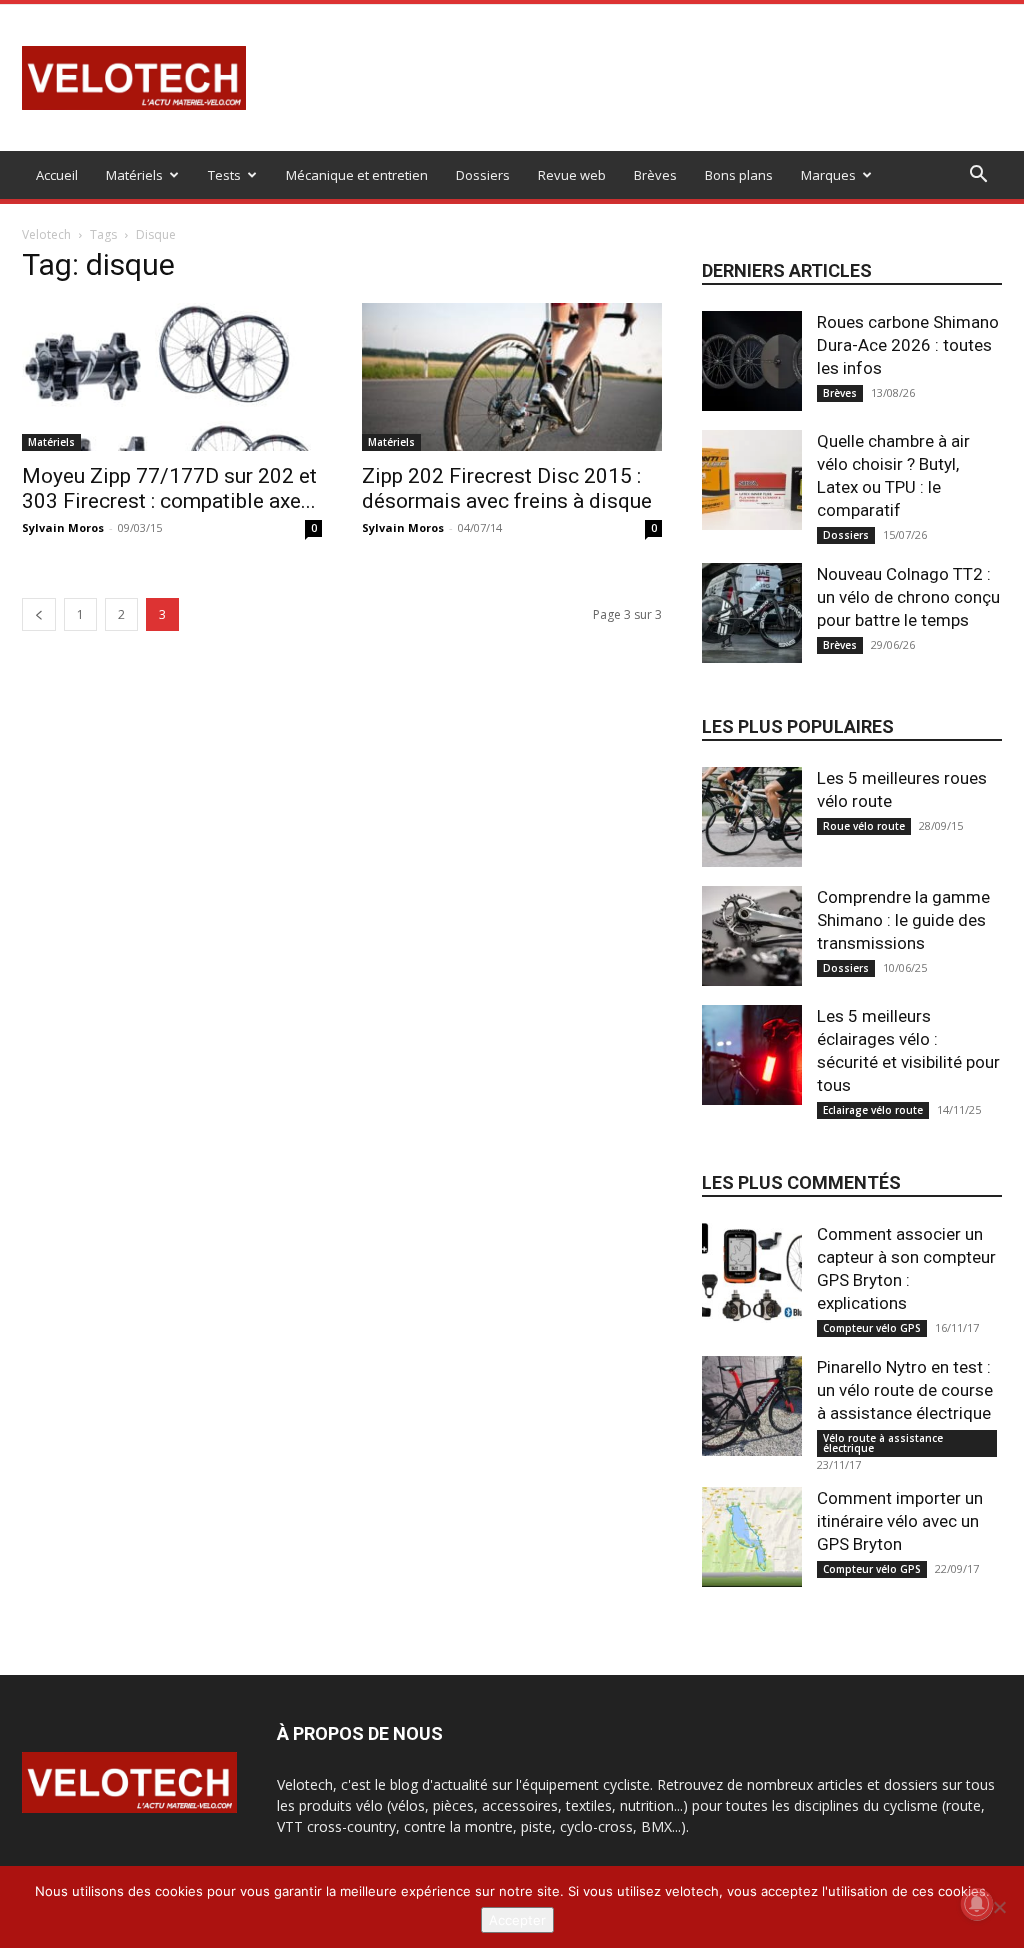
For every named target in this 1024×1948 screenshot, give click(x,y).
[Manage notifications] (977, 1904)
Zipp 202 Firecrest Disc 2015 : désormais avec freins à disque (507, 488)
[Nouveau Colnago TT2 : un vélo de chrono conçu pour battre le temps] (752, 613)
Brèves (655, 175)
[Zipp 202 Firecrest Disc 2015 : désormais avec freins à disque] (512, 377)
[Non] (999, 1907)
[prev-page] (39, 614)
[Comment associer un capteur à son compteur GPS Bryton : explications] (752, 1273)
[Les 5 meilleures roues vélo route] (752, 817)
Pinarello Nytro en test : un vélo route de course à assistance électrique (905, 1390)
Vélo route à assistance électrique (883, 1443)
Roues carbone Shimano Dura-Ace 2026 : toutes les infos (908, 345)
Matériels (134, 175)
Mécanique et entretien (357, 175)
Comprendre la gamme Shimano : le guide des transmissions (903, 920)
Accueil (57, 175)
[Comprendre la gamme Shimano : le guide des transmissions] (752, 936)
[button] (978, 176)
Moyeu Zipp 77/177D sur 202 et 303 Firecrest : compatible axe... (169, 488)
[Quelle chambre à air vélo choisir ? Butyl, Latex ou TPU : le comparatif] (752, 480)
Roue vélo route (864, 826)
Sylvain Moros (63, 527)
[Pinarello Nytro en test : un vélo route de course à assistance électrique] (752, 1406)
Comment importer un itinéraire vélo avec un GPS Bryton (900, 1521)
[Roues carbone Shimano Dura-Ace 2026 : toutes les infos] (752, 361)
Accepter (517, 1920)
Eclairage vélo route (873, 1110)
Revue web (572, 175)
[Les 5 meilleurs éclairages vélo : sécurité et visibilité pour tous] (752, 1055)
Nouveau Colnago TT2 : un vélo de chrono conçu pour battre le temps (908, 597)
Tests (224, 175)
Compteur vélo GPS (872, 1328)
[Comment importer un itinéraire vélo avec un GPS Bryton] (752, 1537)
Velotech (46, 234)
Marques (828, 175)
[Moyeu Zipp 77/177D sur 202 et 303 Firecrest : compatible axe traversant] (172, 377)
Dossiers (483, 175)
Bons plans (739, 175)
